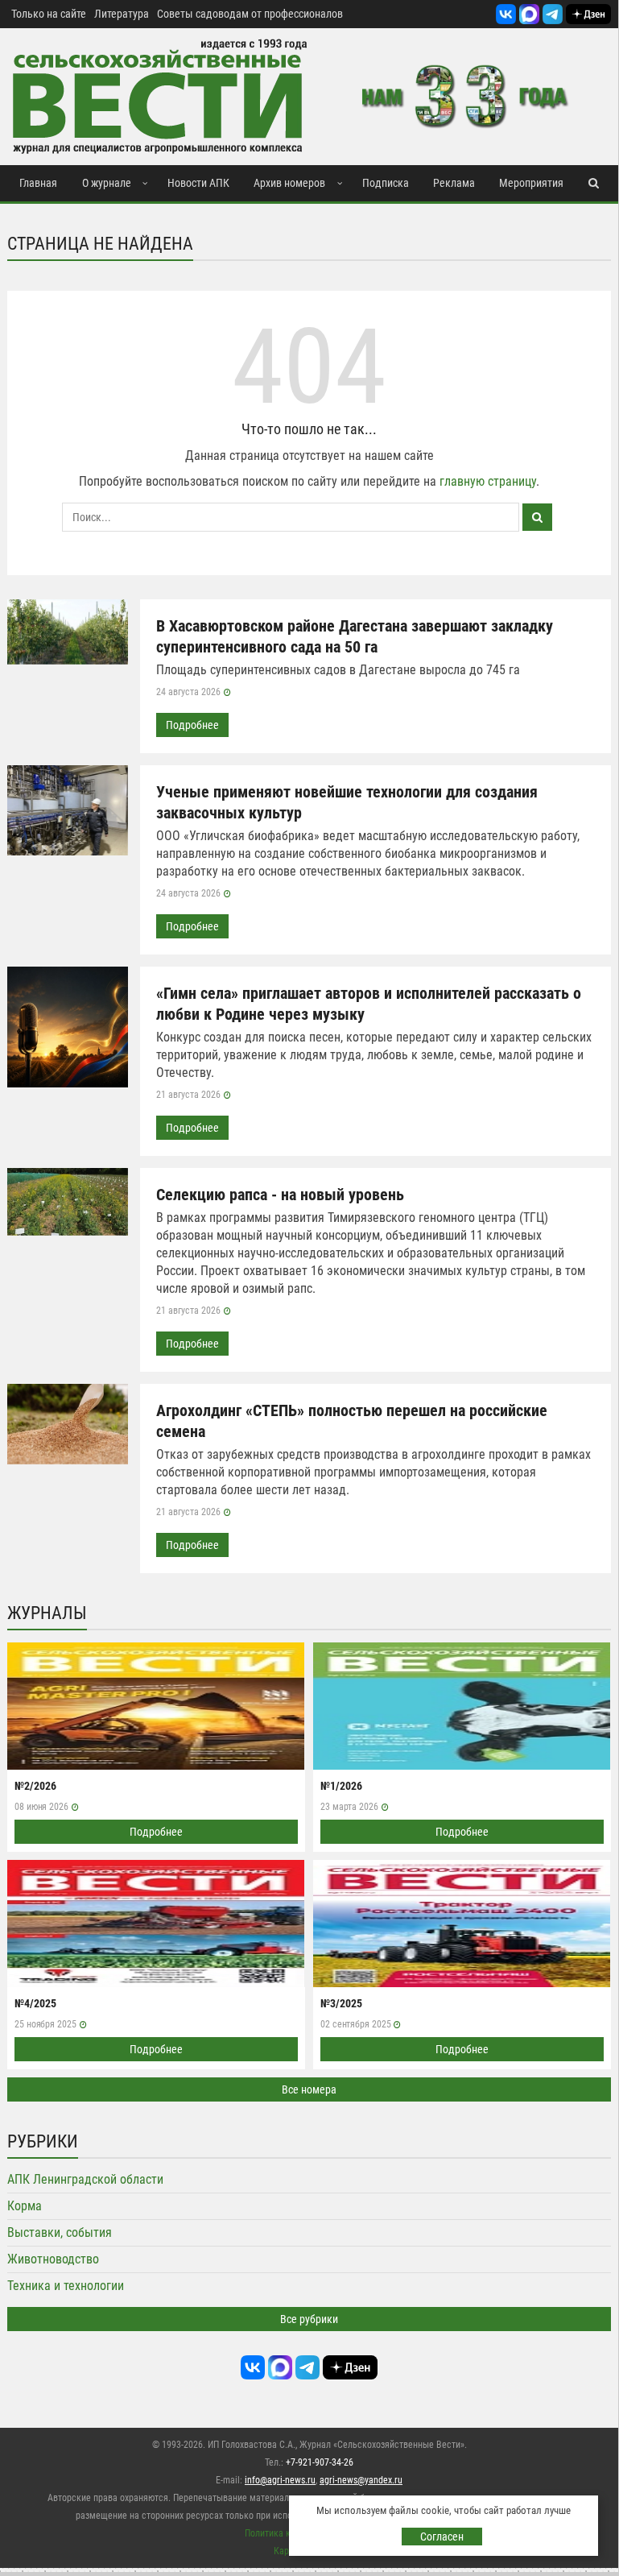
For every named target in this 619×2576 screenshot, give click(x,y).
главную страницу (488, 481)
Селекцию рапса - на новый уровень (280, 1195)
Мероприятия (531, 183)
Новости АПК (198, 183)
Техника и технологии (66, 2286)
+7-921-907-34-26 (320, 2462)
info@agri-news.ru (280, 2480)
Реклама (454, 183)
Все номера (309, 2089)
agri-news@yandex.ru (361, 2480)
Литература (122, 14)
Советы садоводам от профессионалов (250, 14)
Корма (25, 2206)
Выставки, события (60, 2232)
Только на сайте (49, 14)
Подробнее (192, 725)
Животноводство (53, 2259)
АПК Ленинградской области (85, 2179)
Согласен (442, 2537)
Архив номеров (289, 183)
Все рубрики (309, 2319)
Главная (38, 183)
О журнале (107, 183)
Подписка (386, 183)
